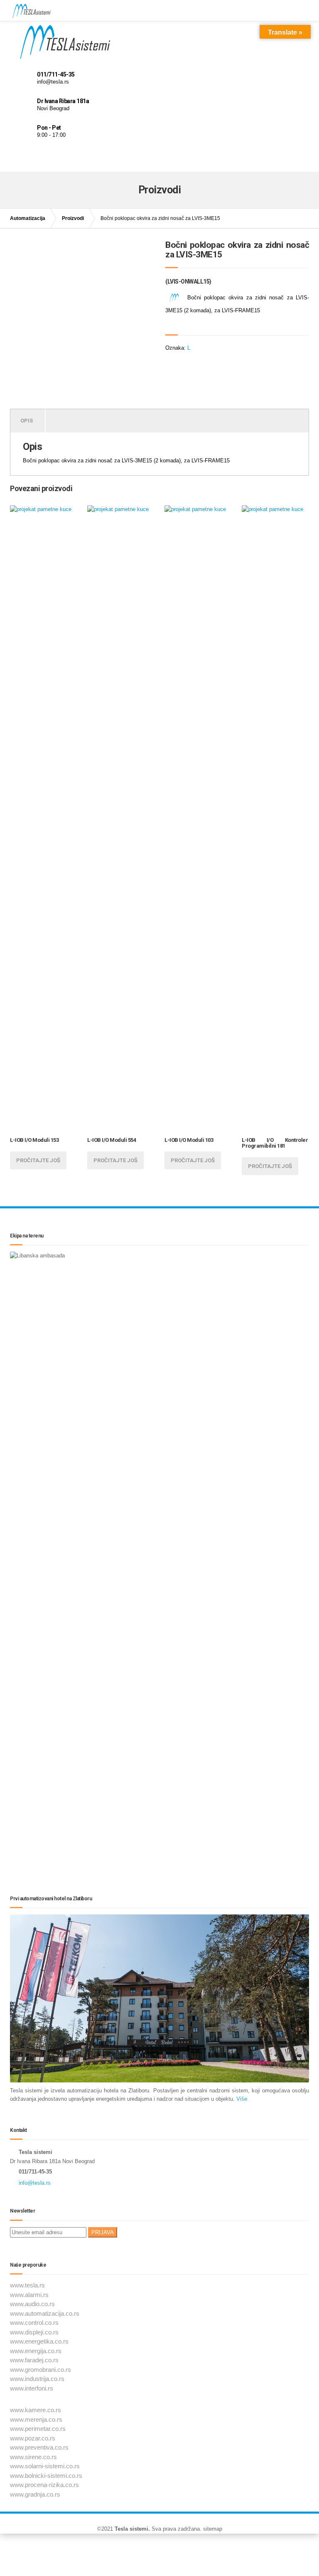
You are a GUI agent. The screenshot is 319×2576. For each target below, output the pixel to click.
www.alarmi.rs (29, 2295)
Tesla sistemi (131, 2529)
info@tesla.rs (35, 2183)
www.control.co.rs (34, 2323)
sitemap (213, 2529)
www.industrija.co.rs (37, 2379)
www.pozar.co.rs (33, 2438)
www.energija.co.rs (36, 2351)
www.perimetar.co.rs (38, 2429)
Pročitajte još (38, 1160)
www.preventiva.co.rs (39, 2447)
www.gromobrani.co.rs (40, 2370)
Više (241, 2099)
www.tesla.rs (27, 2285)
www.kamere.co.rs (36, 2410)
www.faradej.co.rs (34, 2360)
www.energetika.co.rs (39, 2341)
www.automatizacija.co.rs (45, 2313)
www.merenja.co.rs (36, 2419)
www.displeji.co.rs (34, 2332)
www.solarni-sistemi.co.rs (45, 2466)
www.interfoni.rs (32, 2388)
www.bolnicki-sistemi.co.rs (46, 2476)
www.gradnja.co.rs (35, 2494)
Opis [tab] (27, 421)
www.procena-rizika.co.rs (44, 2485)
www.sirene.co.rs (33, 2457)
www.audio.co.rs (32, 2304)
